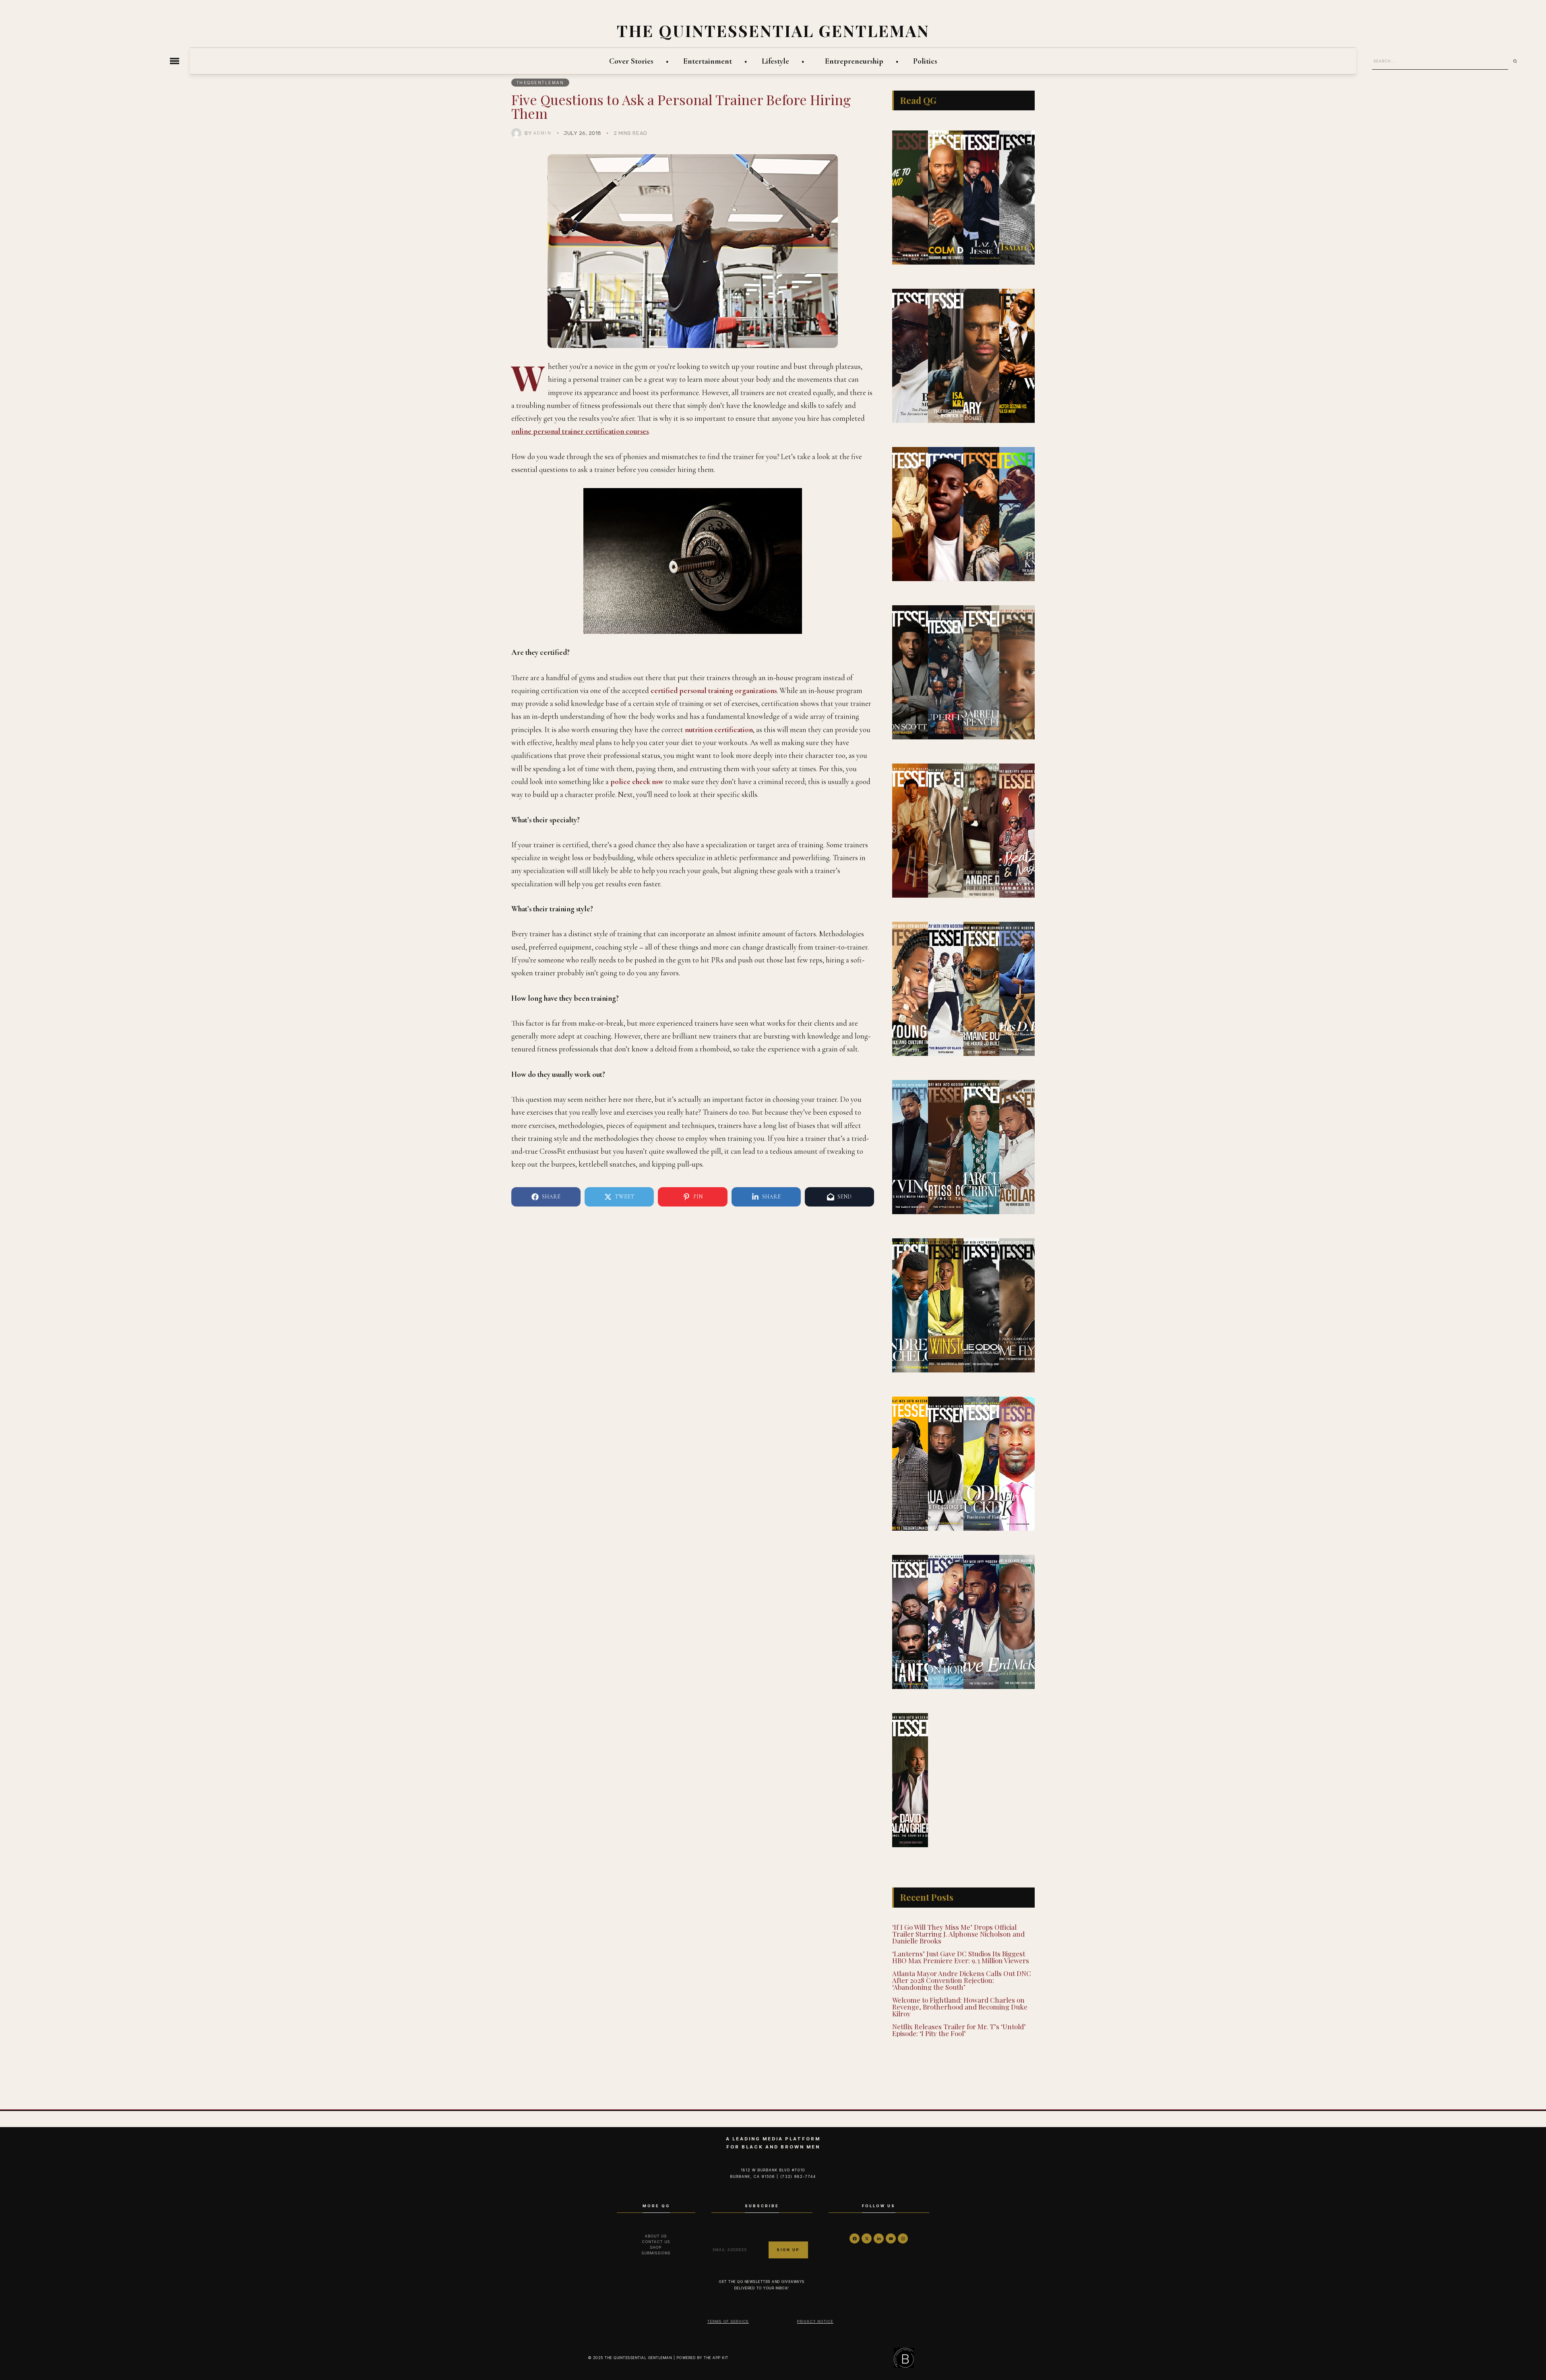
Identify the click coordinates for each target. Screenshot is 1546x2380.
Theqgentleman (540, 83)
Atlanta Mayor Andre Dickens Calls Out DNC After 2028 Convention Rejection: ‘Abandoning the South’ (962, 1980)
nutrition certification (719, 730)
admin (543, 133)
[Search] (1518, 61)
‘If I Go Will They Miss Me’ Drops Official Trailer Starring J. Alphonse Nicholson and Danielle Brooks (958, 1934)
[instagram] (903, 2238)
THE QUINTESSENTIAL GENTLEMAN (773, 30)
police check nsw (637, 781)
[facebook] (855, 2238)
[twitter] (867, 2238)
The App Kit (716, 2358)
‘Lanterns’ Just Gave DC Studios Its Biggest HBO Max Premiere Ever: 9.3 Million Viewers (961, 1957)
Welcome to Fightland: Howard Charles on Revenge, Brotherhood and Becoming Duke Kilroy (960, 2007)
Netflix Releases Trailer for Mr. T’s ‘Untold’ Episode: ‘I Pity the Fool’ (959, 2030)
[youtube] (891, 2238)
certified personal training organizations (714, 690)
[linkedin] (879, 2238)
